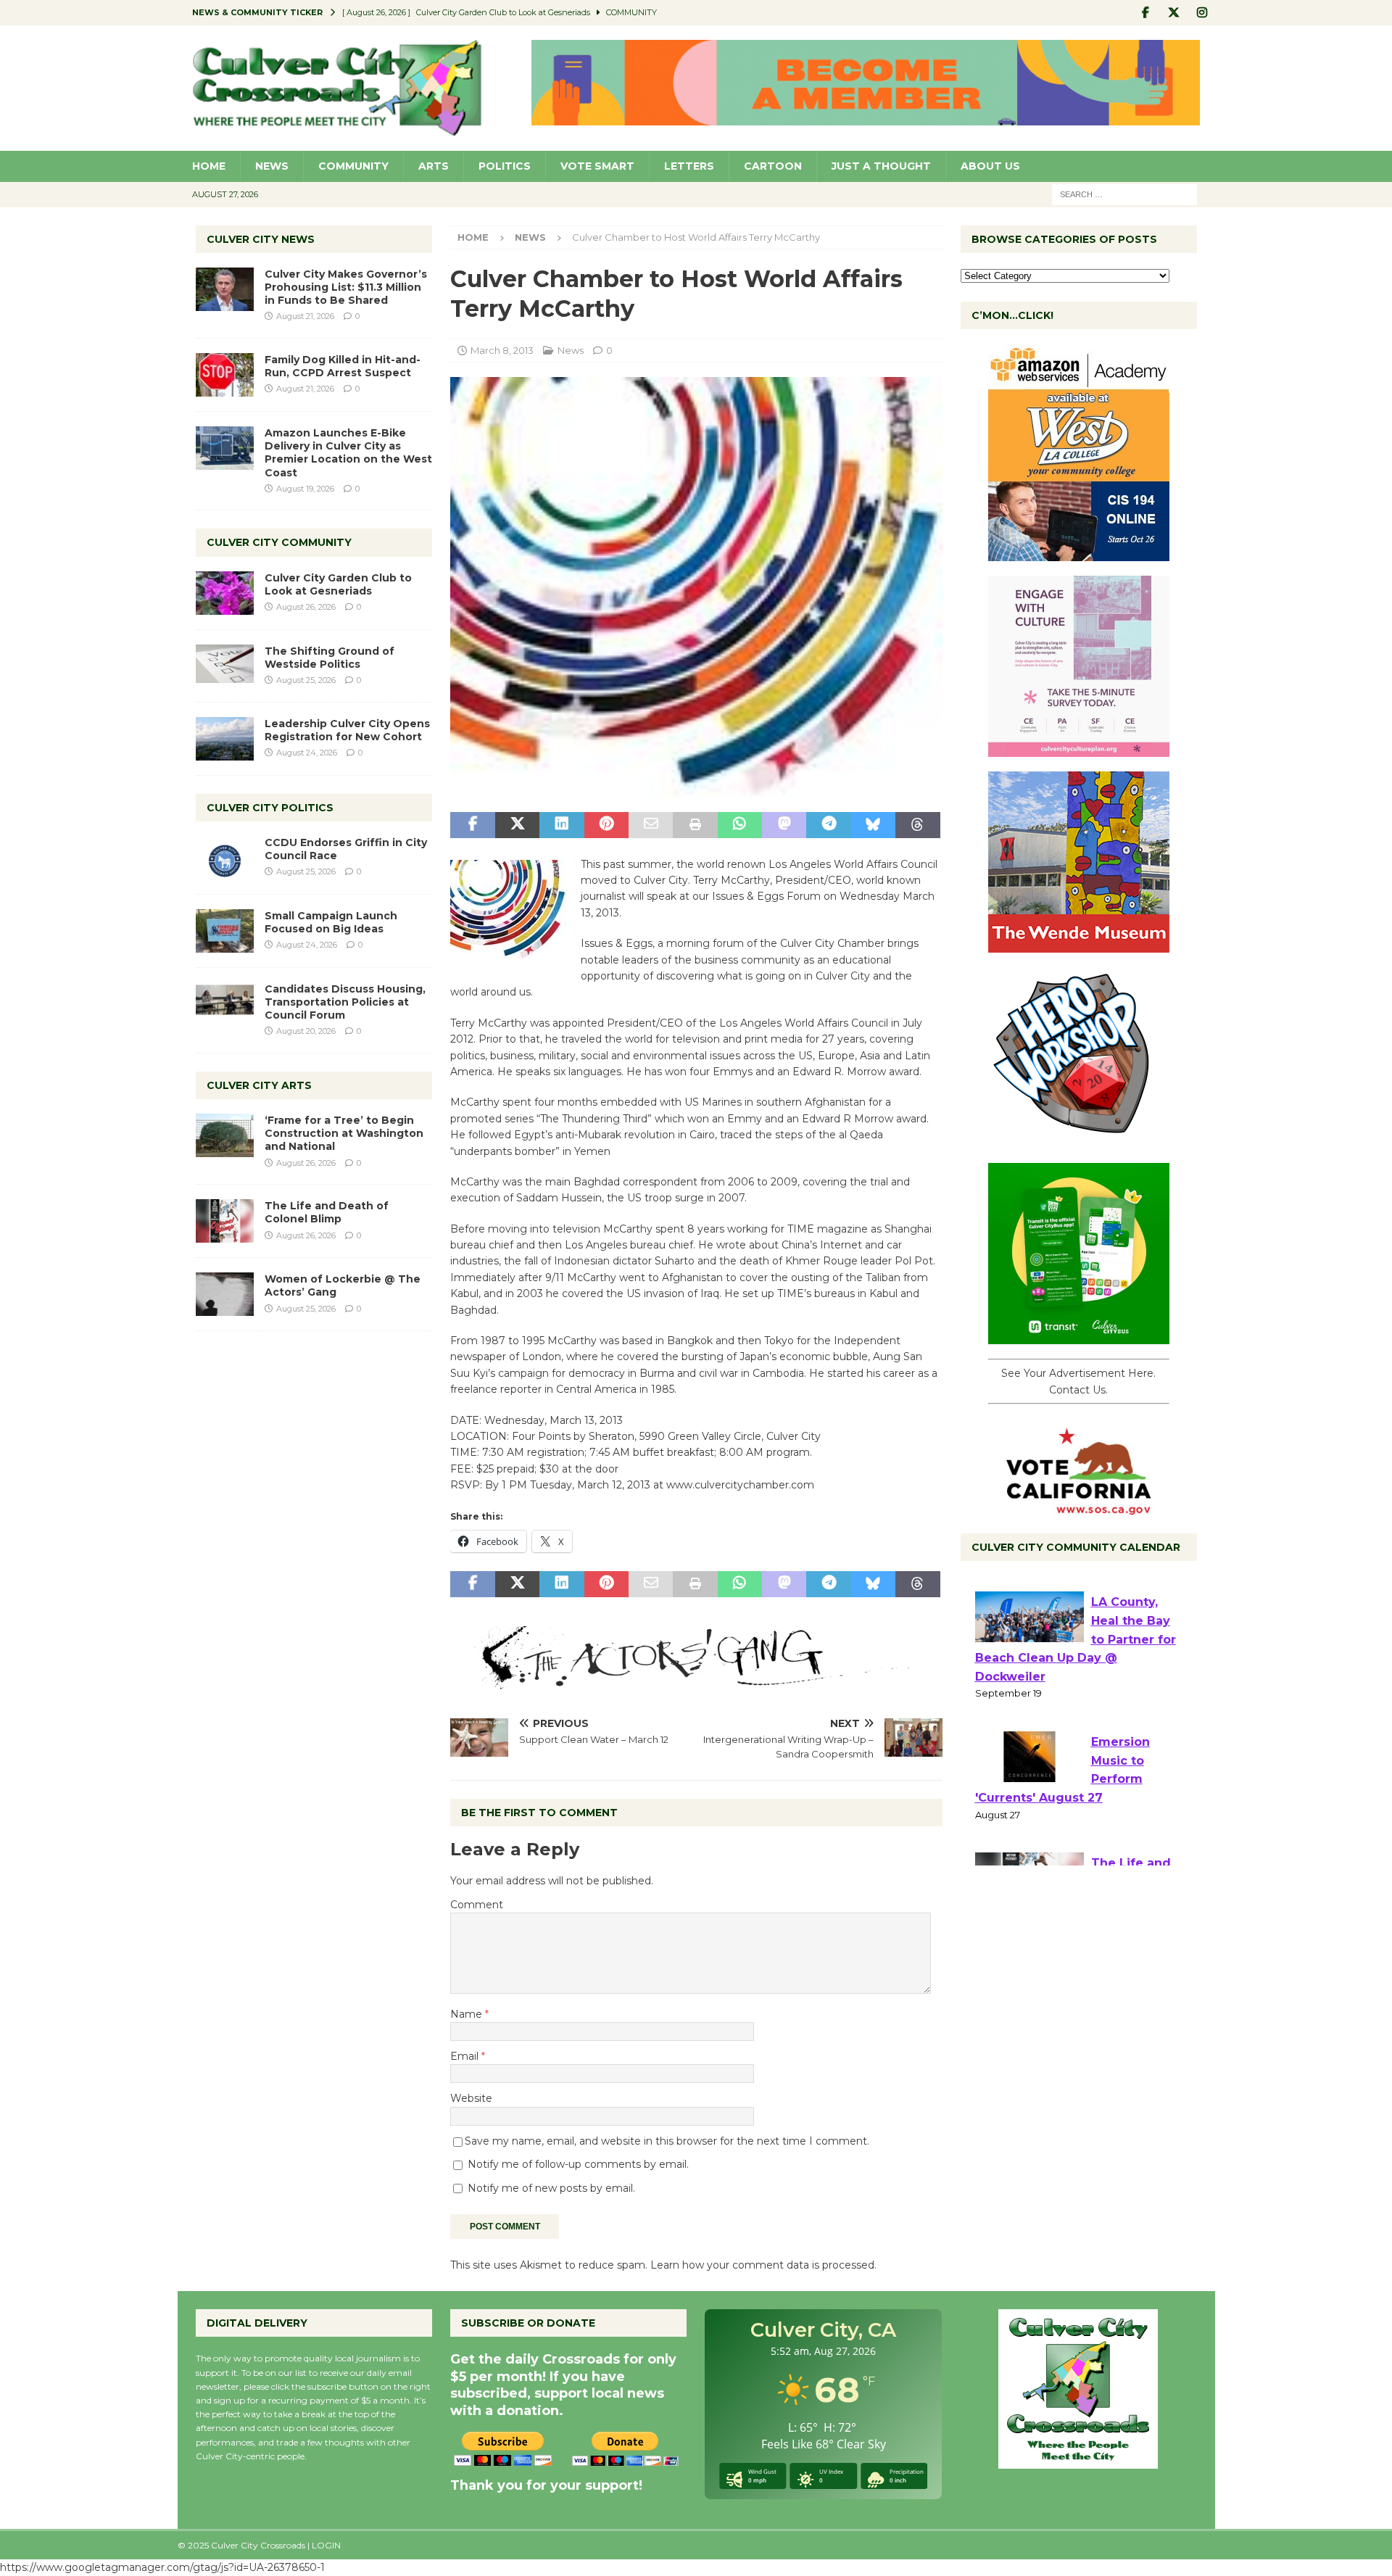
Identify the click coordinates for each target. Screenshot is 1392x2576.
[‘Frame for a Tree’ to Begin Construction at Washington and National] (225, 1135)
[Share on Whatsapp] (740, 825)
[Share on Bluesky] (873, 825)
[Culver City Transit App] (1079, 1336)
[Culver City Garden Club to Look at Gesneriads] (225, 593)
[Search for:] (1124, 194)
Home (209, 166)
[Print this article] (695, 825)
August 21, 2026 (305, 316)
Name (468, 2014)
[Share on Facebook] (472, 825)
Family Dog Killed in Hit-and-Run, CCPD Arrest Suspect (343, 366)
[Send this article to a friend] (651, 825)
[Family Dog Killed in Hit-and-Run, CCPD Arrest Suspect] (225, 375)
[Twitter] (1174, 13)
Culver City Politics (270, 808)
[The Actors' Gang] (696, 1681)
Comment (477, 1905)
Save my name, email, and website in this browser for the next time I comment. (667, 2141)
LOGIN (326, 2545)
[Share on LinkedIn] (562, 825)
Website (471, 2098)
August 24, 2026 (307, 753)
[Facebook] (1146, 13)
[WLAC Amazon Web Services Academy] (1079, 553)
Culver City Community (279, 542)
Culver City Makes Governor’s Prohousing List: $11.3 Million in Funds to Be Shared (346, 287)
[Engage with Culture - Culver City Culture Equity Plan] (1079, 749)
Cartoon (773, 166)
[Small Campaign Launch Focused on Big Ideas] (225, 931)
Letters (689, 166)
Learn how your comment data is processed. (763, 2265)
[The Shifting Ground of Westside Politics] (225, 664)
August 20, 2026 (306, 1031)
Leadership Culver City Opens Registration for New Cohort (347, 730)
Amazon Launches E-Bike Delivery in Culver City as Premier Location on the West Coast (348, 453)
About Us (990, 166)
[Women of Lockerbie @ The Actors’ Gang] (225, 1294)
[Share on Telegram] (828, 825)
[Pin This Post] (606, 825)
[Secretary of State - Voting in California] (1079, 1507)
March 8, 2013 (502, 350)
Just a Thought (881, 166)
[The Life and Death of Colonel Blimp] (225, 1221)
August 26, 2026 (306, 607)
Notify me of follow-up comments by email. (578, 2164)
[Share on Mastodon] (784, 825)
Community (353, 166)
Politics (505, 166)
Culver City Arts (259, 1085)
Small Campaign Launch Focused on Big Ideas (331, 922)
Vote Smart (597, 166)
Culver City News (261, 239)
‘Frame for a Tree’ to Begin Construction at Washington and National (344, 1133)
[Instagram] (1202, 13)
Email (466, 2056)
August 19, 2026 (305, 489)
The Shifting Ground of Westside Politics (330, 658)
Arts (434, 166)
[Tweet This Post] (517, 825)
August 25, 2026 (306, 680)
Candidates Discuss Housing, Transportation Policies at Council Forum (345, 1002)
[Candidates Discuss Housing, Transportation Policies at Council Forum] (225, 1004)
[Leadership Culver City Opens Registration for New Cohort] (225, 739)
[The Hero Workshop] (1079, 1140)
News (272, 166)
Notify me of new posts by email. (551, 2188)
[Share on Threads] (917, 825)
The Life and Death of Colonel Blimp (327, 1212)
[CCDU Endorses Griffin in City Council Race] (225, 858)
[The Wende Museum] (1079, 945)
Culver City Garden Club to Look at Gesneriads (338, 584)
